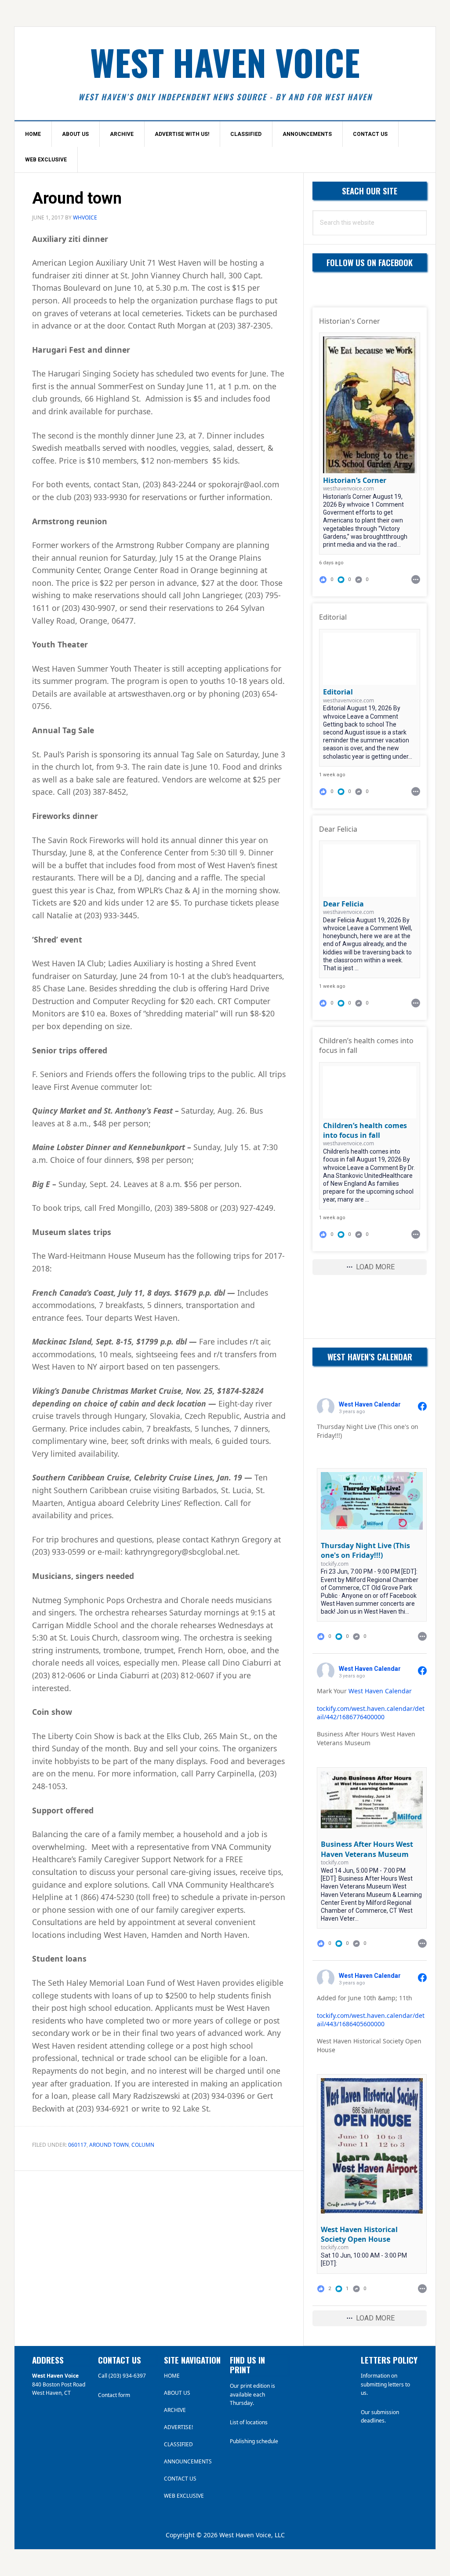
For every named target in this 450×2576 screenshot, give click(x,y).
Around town (109, 2145)
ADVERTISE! (178, 2427)
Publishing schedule (254, 2441)
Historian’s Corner (355, 480)
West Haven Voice (225, 62)
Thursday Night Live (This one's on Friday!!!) (365, 1550)
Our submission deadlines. (380, 2417)
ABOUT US (177, 2393)
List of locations (249, 2422)
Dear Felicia (343, 904)
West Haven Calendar (380, 1691)
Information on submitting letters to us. (385, 2384)
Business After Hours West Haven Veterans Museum (367, 1849)
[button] (345, 579)
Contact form (114, 2395)
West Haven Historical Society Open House (359, 2234)
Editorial (338, 692)
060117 (77, 2145)
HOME (172, 2376)
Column (143, 2145)
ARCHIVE (175, 2410)
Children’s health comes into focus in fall (365, 1130)
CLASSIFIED (178, 2444)
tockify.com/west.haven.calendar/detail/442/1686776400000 (371, 1713)
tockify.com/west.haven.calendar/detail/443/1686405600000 (371, 2020)
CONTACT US (180, 2479)
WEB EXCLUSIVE (184, 2496)
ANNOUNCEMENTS (188, 2461)
